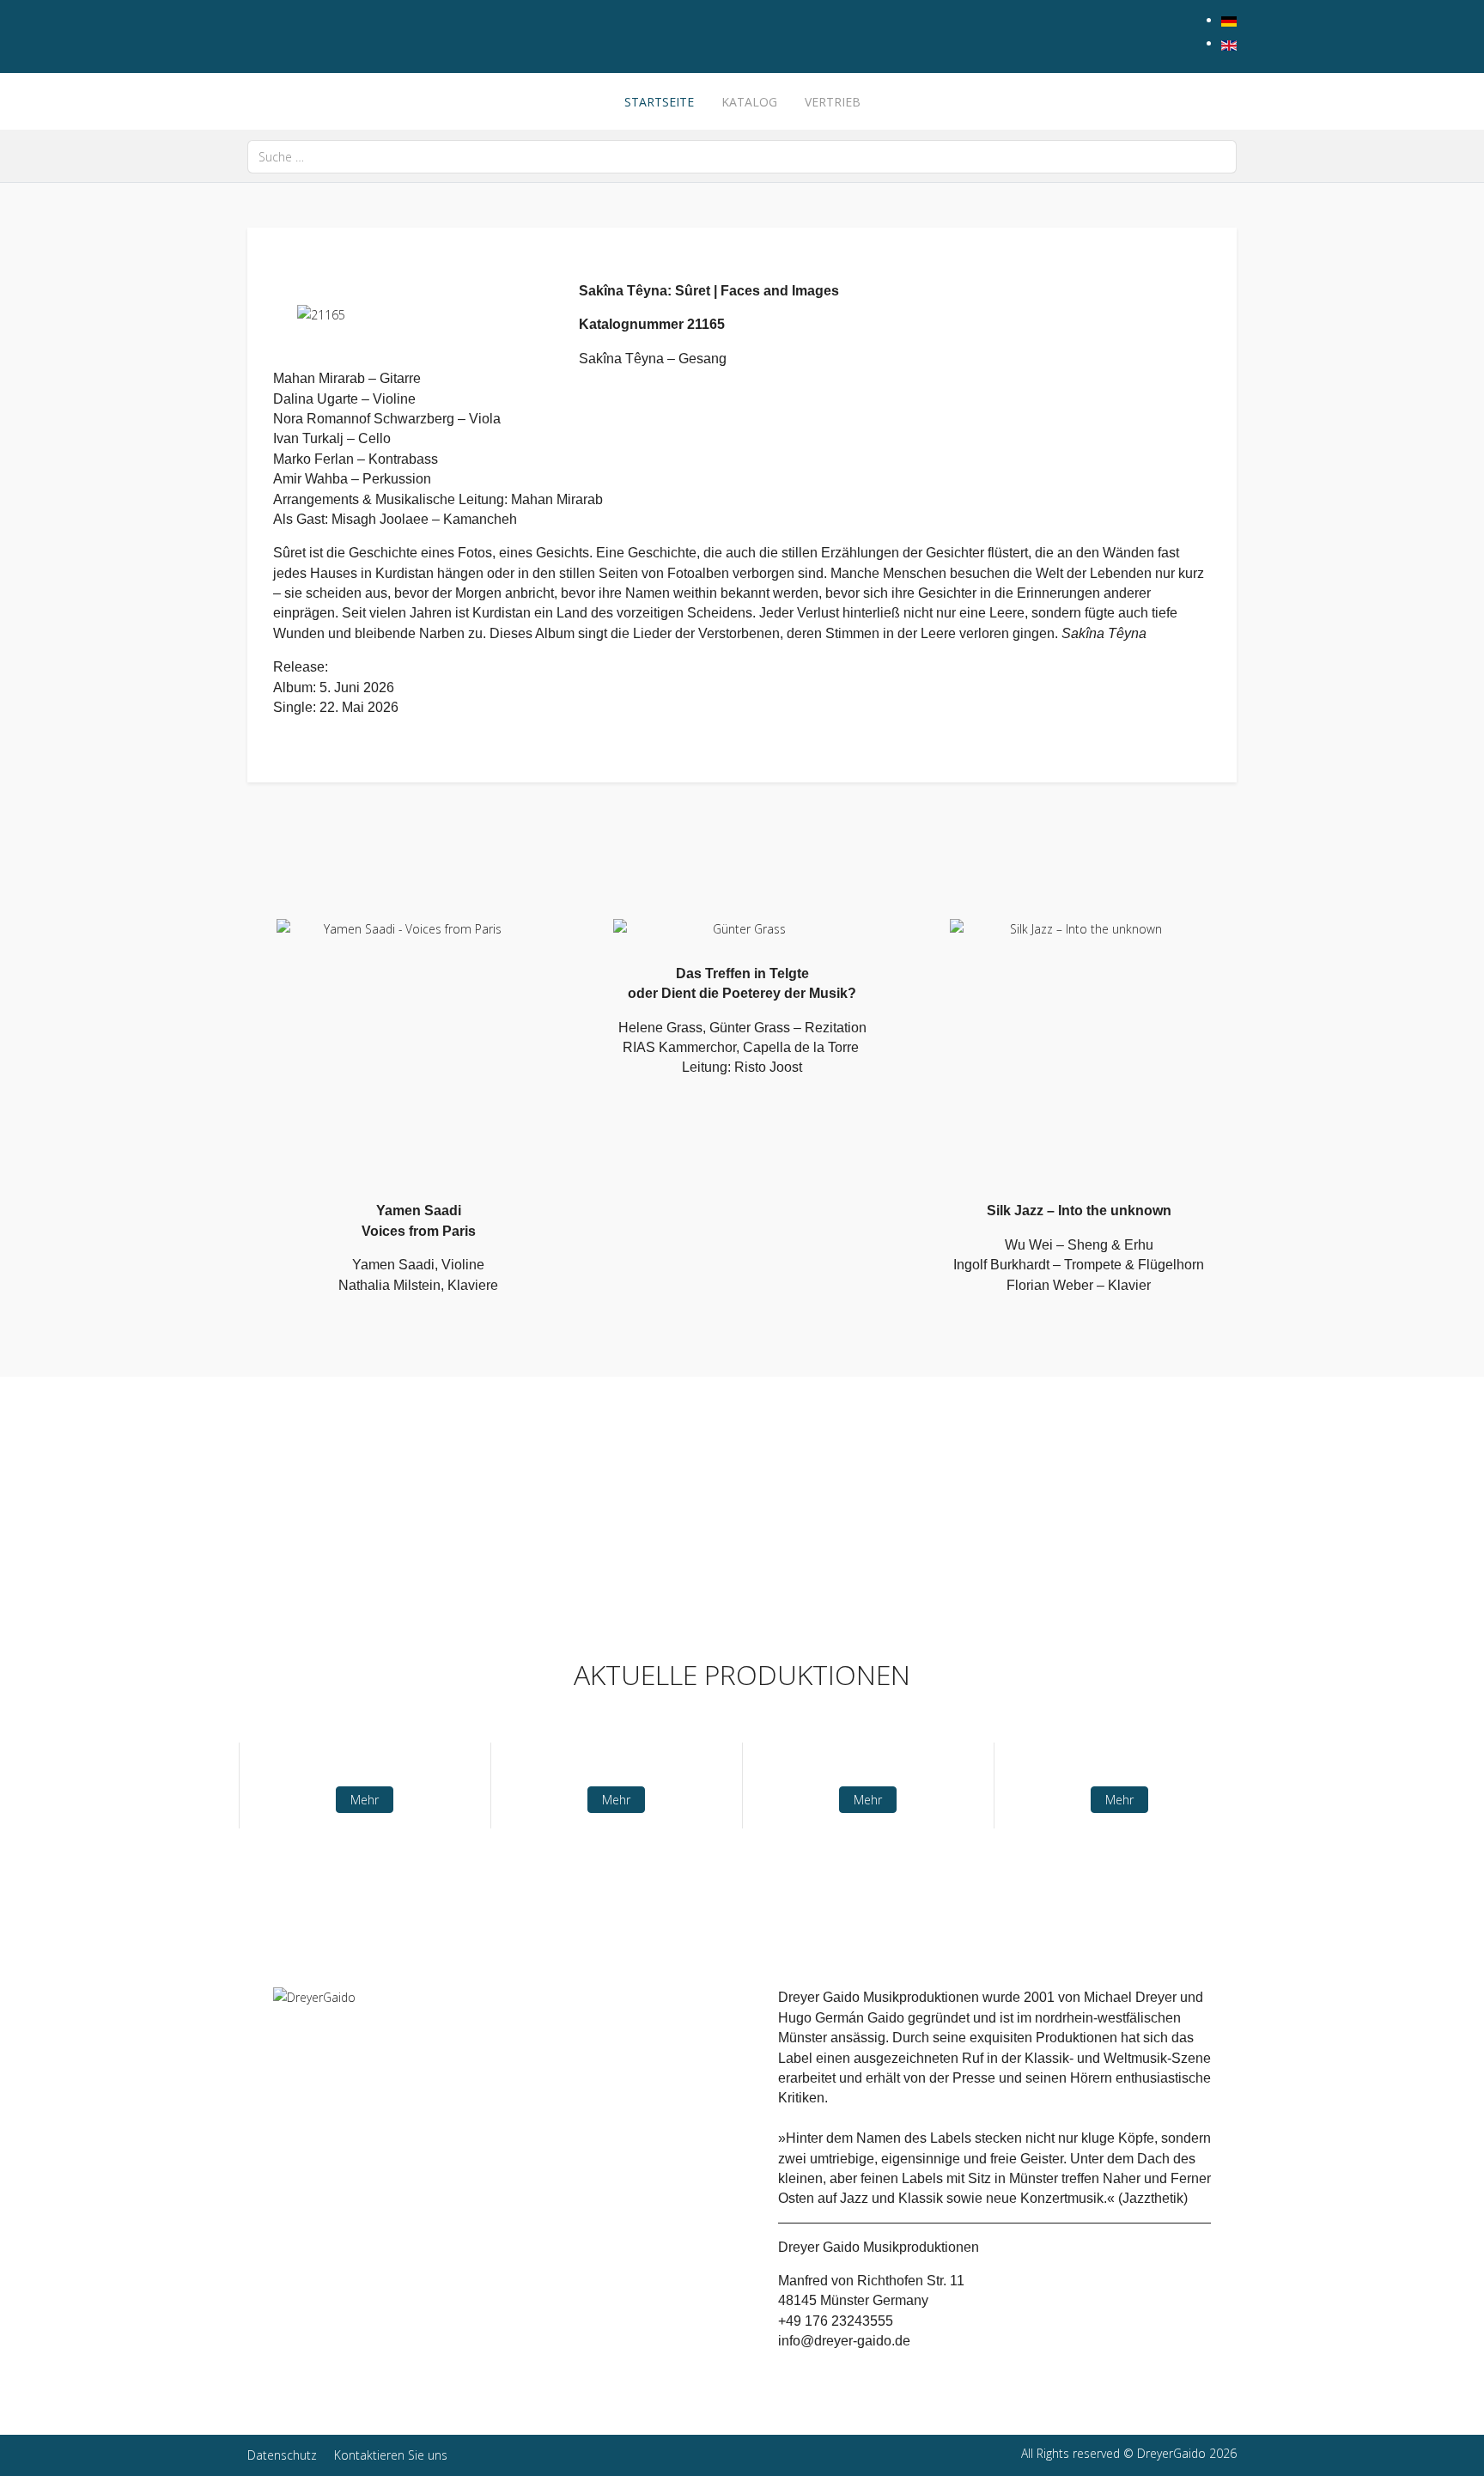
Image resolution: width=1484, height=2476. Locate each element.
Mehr (365, 1800)
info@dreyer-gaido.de (844, 2341)
